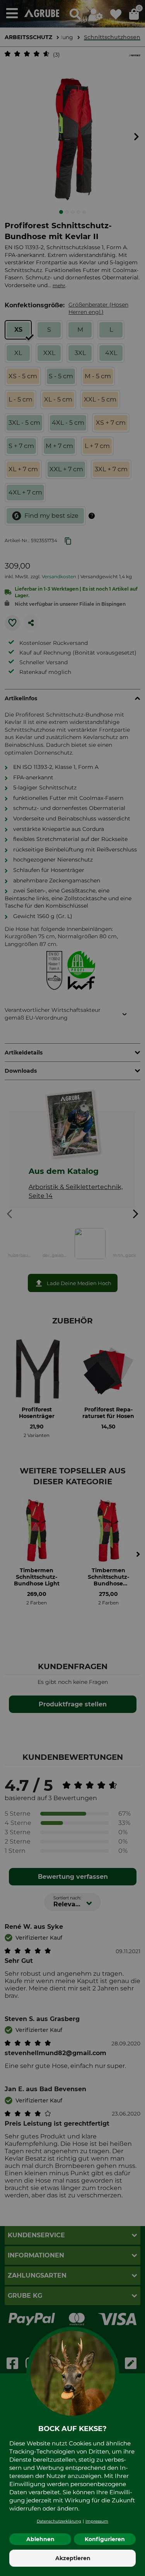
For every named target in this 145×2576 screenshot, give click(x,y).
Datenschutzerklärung (59, 2521)
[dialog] (72, 1288)
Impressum (97, 2521)
